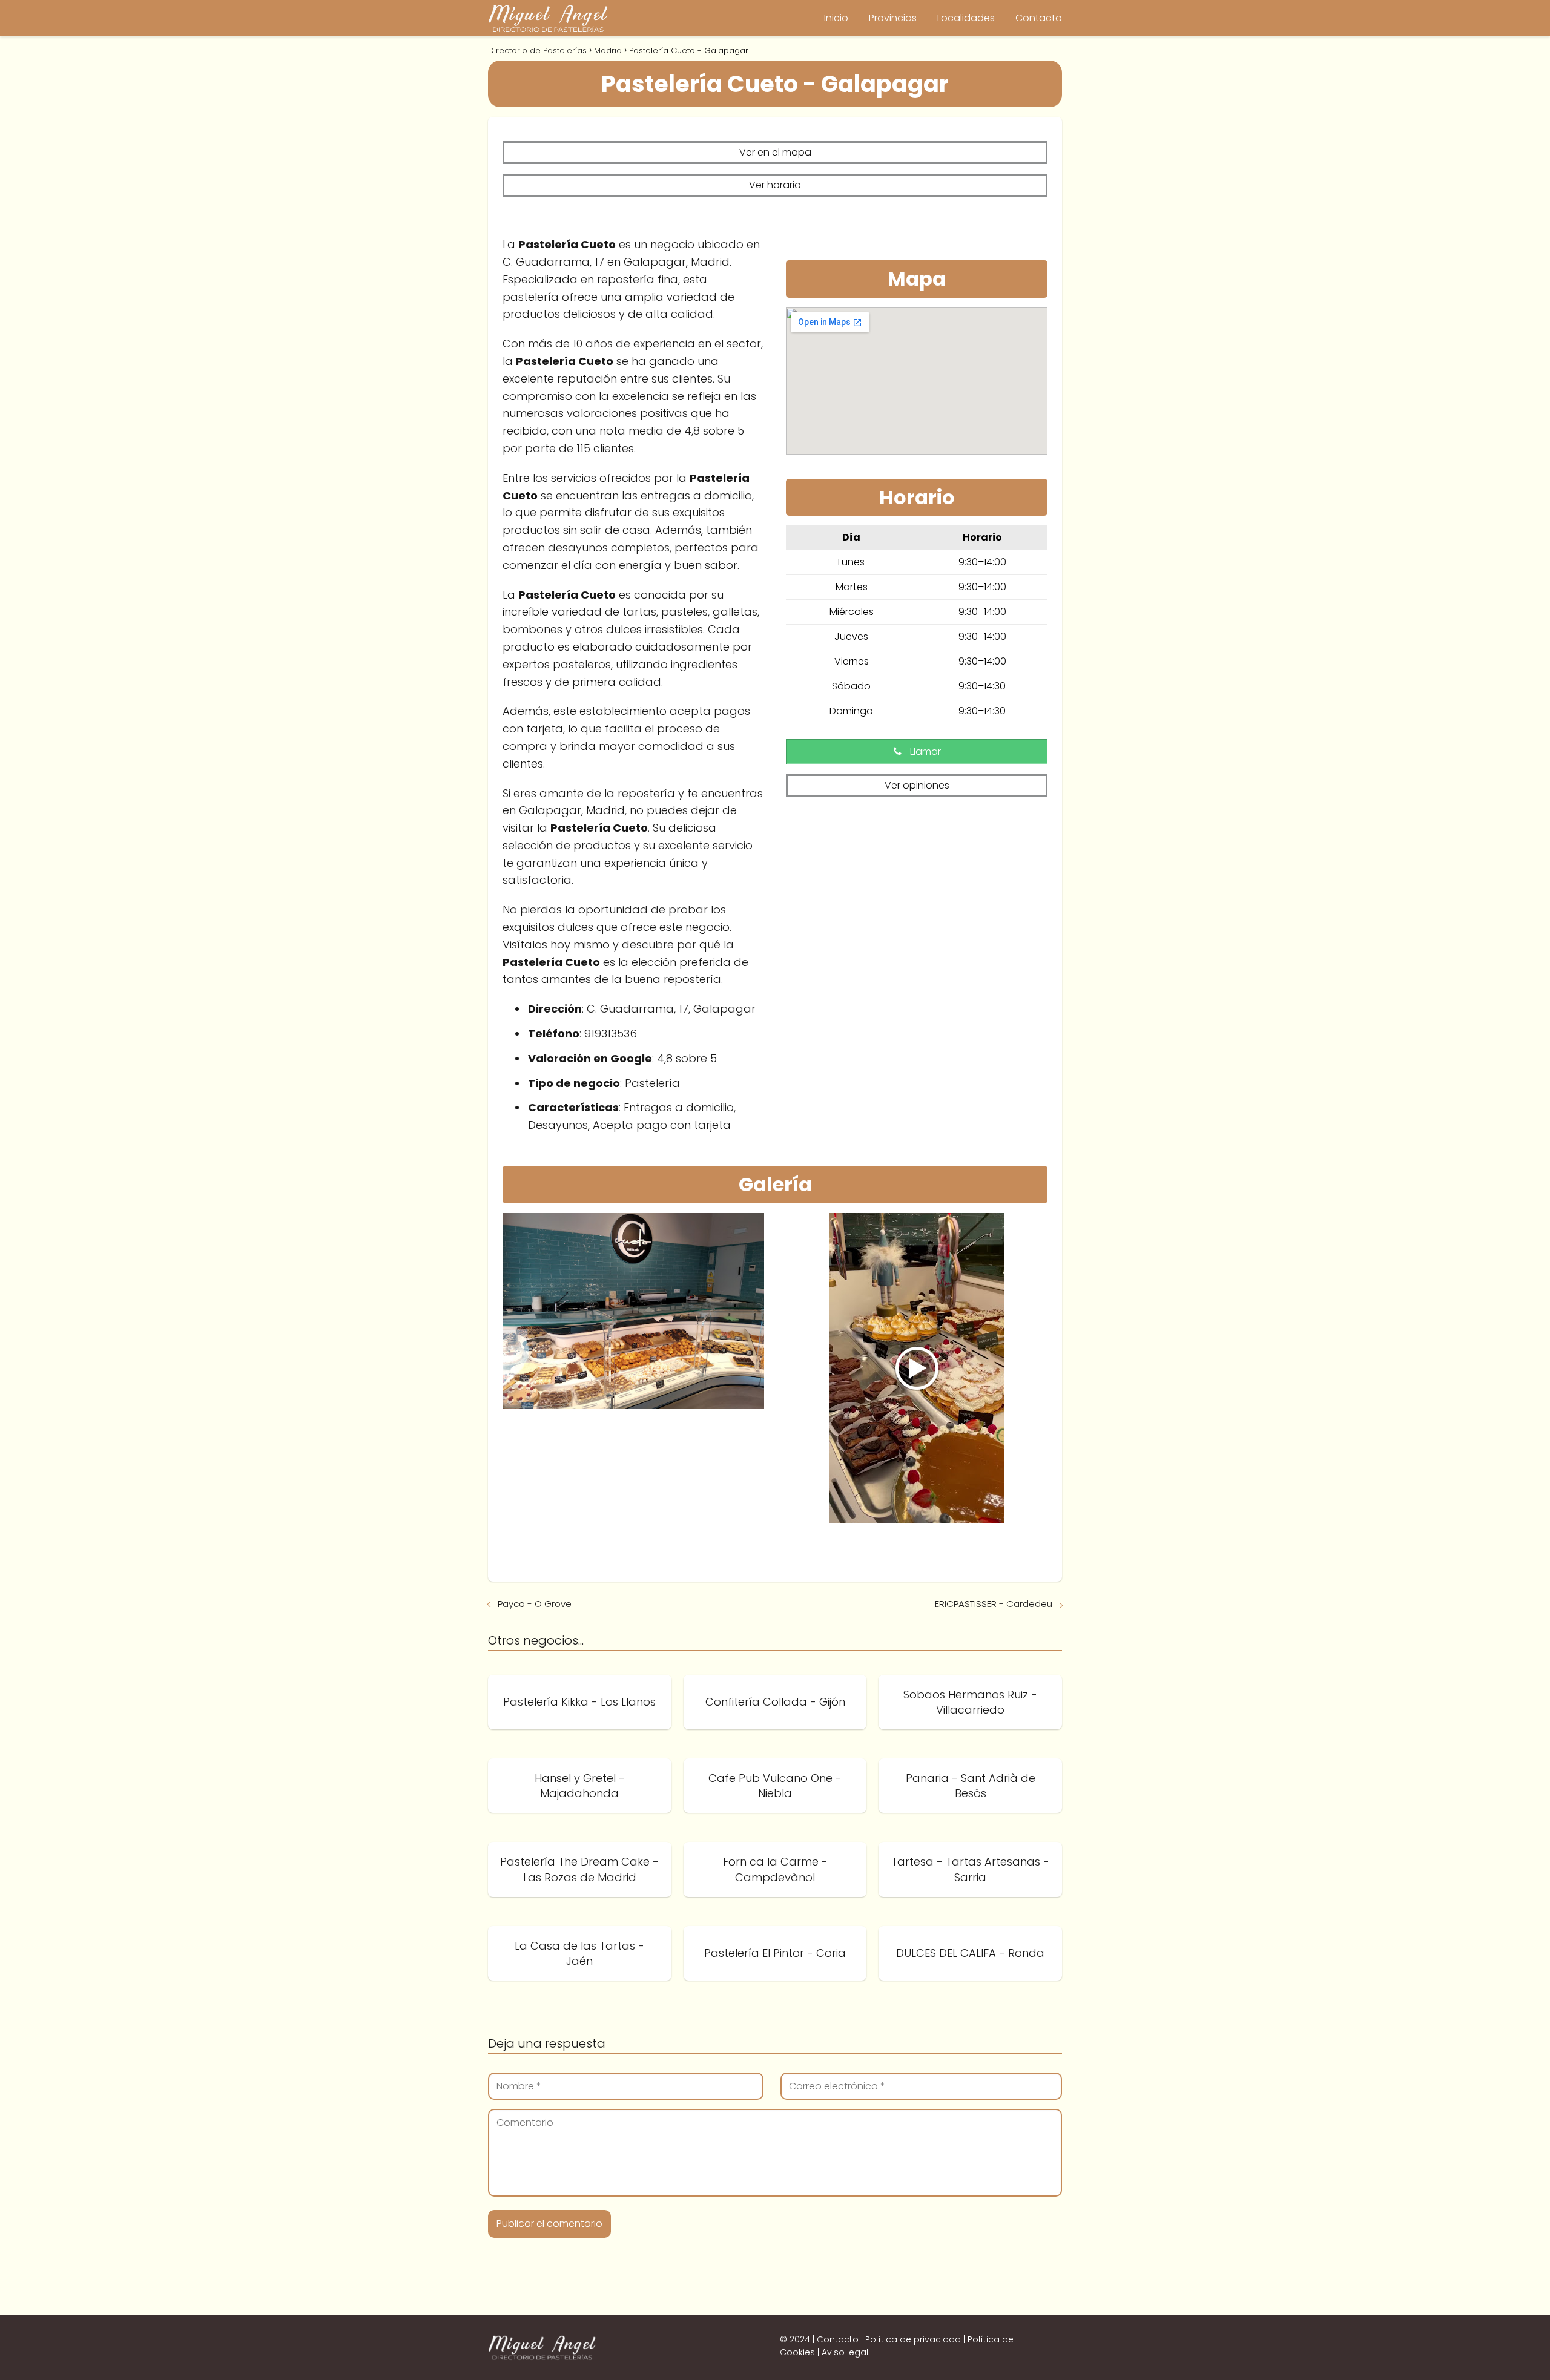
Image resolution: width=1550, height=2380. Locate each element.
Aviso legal (845, 2352)
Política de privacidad (913, 2339)
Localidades (966, 18)
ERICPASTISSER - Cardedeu (994, 1604)
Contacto (1039, 18)
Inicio (836, 18)
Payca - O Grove (535, 1604)
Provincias (893, 18)
